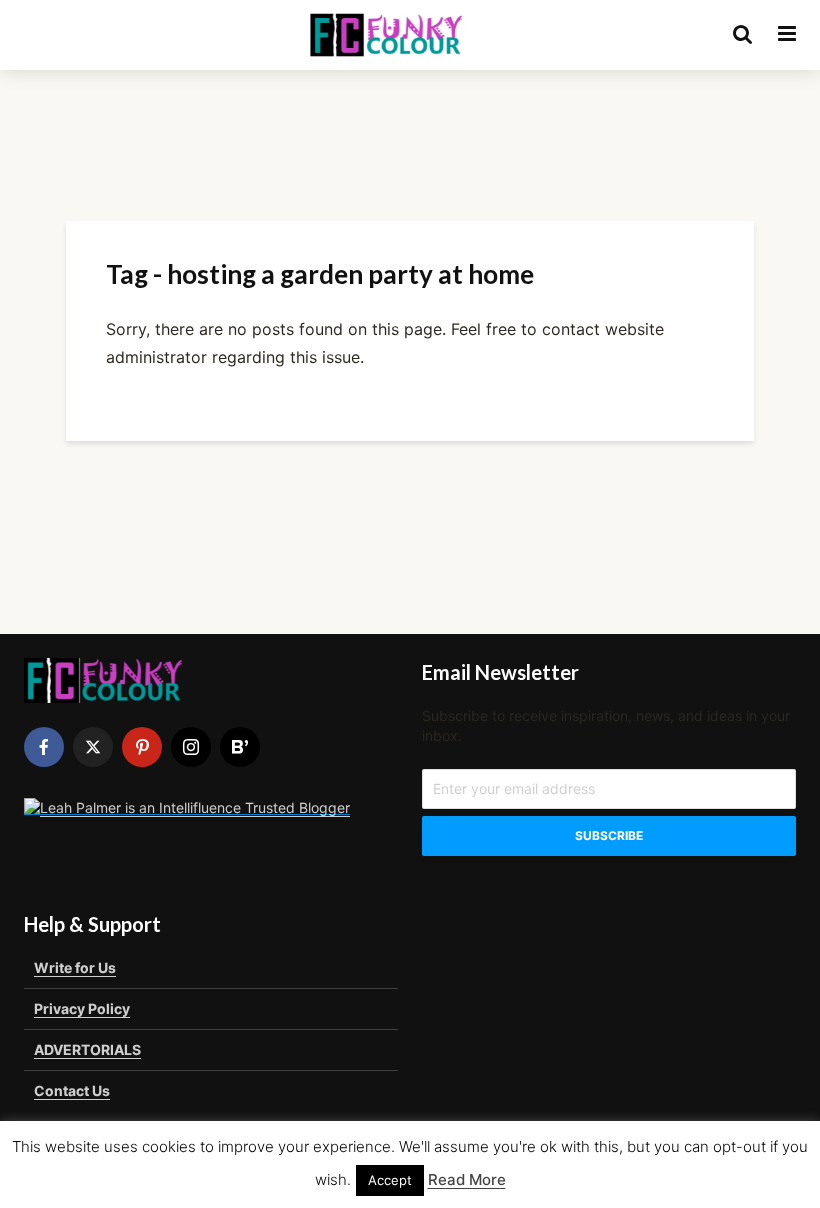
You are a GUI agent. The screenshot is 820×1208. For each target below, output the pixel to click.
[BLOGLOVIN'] (240, 747)
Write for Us (75, 967)
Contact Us (72, 1090)
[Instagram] (191, 747)
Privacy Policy (82, 1008)
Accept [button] (390, 1180)
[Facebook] (44, 747)
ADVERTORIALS (87, 1049)
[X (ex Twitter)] (93, 747)
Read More (467, 1179)
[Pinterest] (142, 747)
